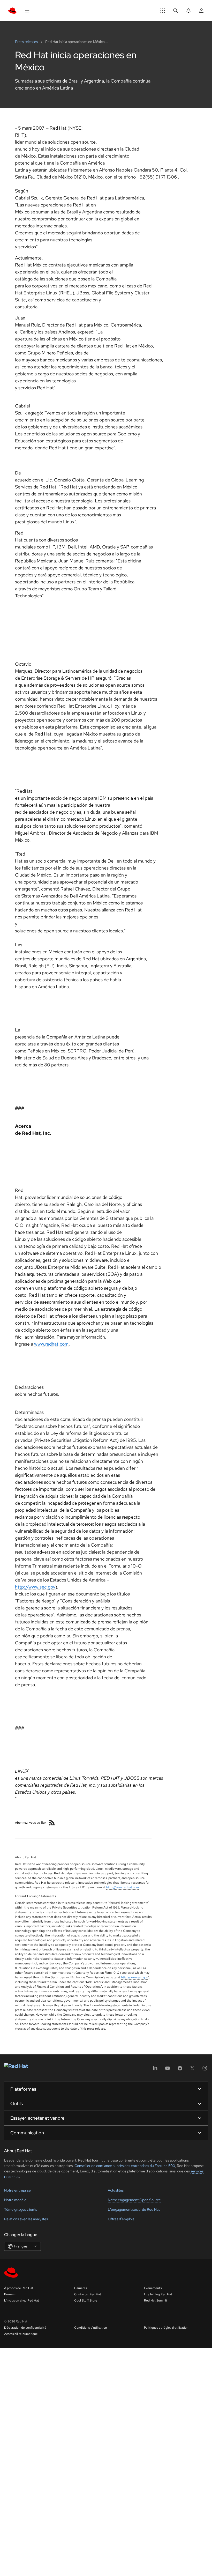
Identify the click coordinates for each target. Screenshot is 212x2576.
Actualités (116, 2190)
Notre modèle (15, 2200)
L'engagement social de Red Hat (134, 2209)
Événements (153, 2288)
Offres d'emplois (121, 2219)
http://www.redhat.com (123, 1887)
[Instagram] (205, 2070)
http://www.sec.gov (135, 1977)
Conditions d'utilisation (91, 2328)
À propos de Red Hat (19, 2288)
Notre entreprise (17, 2190)
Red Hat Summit (156, 2300)
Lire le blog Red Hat (158, 2294)
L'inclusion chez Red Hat (22, 2300)
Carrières (81, 2288)
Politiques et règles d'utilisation (166, 2328)
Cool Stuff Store (86, 2300)
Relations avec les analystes (26, 2219)
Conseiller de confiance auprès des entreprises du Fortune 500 (124, 2166)
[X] (192, 2070)
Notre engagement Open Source (134, 2200)
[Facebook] (180, 2070)
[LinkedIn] (155, 2070)
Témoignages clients (21, 2209)
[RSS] (52, 1823)
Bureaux (10, 2294)
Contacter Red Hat (88, 2294)
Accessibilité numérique (21, 2334)
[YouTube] (168, 2070)
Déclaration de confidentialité (25, 2328)
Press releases (27, 42)
